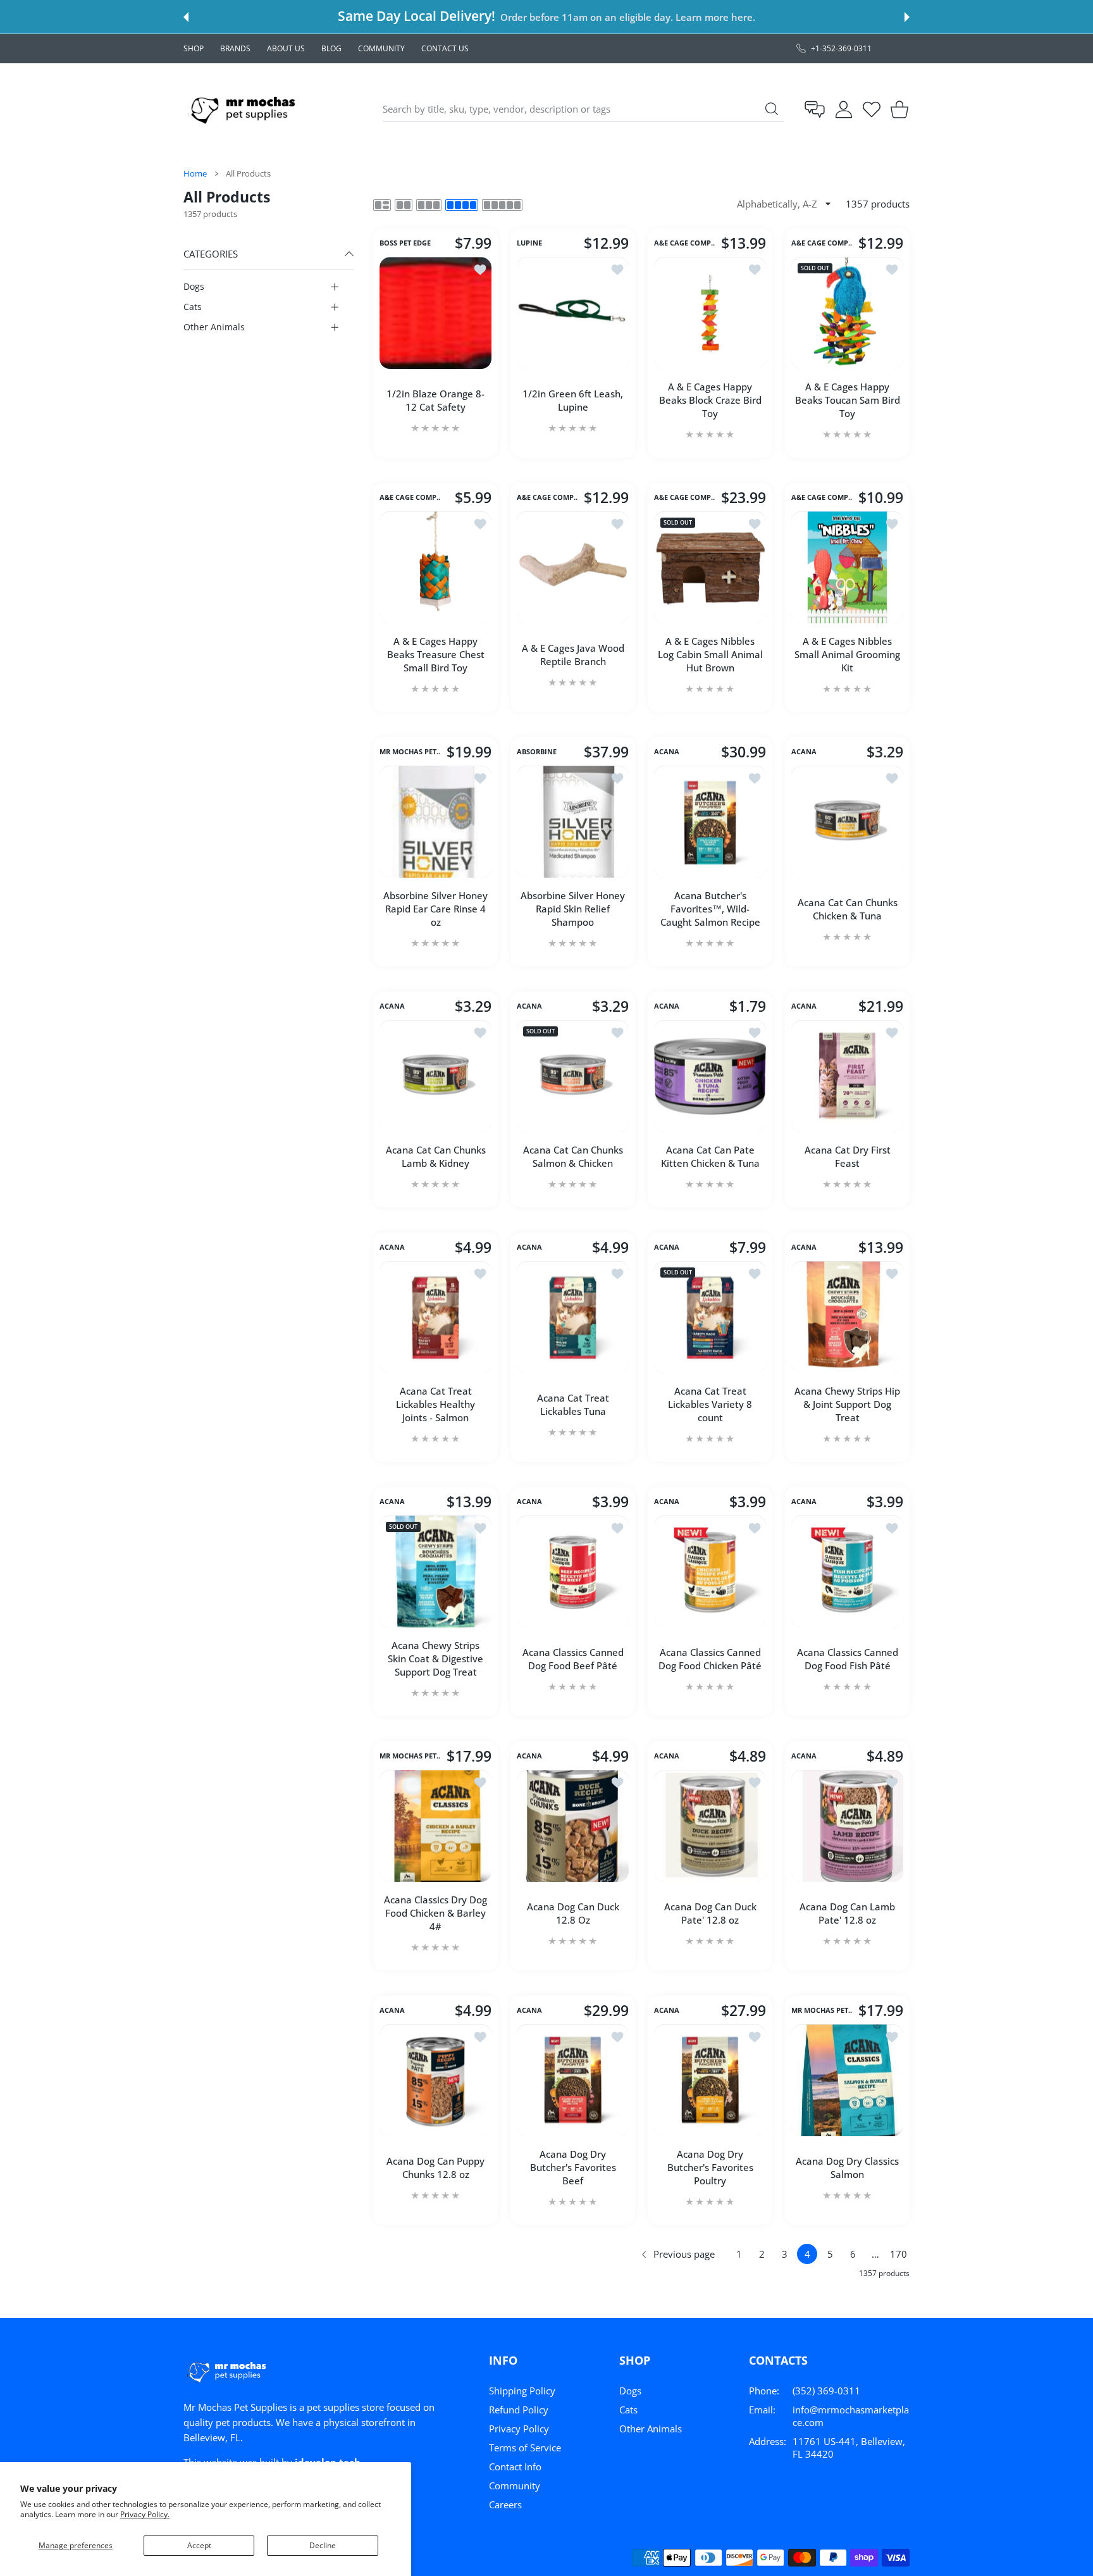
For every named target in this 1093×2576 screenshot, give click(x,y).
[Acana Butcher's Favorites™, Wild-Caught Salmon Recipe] (710, 822)
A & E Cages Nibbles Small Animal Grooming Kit (847, 654)
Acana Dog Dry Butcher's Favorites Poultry (710, 2167)
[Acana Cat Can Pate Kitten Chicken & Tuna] (710, 1076)
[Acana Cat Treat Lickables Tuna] (573, 1317)
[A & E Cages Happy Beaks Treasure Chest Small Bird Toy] (435, 567)
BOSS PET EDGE (405, 244)
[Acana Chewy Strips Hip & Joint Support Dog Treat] (847, 1317)
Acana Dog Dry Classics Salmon (847, 2168)
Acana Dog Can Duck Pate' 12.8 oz (710, 1913)
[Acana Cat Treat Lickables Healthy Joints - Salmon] (435, 1317)
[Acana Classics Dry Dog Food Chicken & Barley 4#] (435, 1826)
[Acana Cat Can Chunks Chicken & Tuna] (847, 822)
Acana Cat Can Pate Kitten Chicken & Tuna (710, 1156)
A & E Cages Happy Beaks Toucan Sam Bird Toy (848, 400)
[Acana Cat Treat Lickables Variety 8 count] (710, 1317)
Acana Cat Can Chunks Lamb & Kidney (436, 1156)
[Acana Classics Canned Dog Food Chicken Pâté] (710, 1571)
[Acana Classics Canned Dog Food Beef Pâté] (573, 1571)
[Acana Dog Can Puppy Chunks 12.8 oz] (435, 2080)
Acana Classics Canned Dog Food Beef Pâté (573, 1659)
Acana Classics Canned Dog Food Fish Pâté (848, 1659)
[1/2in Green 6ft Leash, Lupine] (573, 313)
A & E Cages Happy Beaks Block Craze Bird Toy (710, 400)
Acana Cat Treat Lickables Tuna (573, 1404)
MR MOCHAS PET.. (410, 752)
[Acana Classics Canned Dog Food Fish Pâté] (847, 1571)
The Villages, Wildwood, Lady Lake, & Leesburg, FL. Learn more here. (607, 17)
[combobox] (584, 109)
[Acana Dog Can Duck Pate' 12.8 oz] (710, 1826)
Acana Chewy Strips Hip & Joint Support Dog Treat (847, 1404)
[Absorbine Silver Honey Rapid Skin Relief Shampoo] (573, 822)
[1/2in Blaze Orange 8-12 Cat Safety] (435, 313)
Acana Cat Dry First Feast (848, 1156)
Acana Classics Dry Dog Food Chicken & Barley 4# (435, 1913)
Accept (199, 2545)
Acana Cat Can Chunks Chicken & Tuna (848, 909)
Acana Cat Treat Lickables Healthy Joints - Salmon (435, 1404)
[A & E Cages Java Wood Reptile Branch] (573, 567)
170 (898, 2254)
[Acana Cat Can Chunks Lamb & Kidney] (435, 1076)
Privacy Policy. (145, 2514)
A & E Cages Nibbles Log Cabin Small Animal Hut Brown (710, 654)
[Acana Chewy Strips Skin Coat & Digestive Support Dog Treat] (435, 1571)
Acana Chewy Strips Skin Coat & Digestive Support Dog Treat (435, 1658)
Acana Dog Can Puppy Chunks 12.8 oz (435, 2168)
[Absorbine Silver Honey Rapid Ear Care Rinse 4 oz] (435, 822)
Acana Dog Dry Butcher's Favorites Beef (573, 2167)
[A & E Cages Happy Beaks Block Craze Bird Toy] (710, 313)
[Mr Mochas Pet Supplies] (245, 109)
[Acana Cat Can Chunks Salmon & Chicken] (573, 1076)
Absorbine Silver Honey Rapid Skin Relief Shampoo (573, 909)
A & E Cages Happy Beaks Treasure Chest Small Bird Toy (436, 654)
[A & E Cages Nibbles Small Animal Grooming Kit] (847, 567)
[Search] (772, 109)
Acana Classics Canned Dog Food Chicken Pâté (710, 1659)
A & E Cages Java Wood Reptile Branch (573, 655)
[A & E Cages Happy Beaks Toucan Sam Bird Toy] (847, 313)
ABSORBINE (537, 752)
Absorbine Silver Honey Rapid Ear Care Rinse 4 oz (435, 909)
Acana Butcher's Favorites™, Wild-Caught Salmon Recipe (710, 909)
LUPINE (529, 244)
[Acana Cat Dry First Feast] (847, 1076)
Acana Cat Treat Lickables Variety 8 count (710, 1404)
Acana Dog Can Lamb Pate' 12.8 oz (847, 1913)
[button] (186, 17)
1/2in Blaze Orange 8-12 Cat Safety (435, 400)
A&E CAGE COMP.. (684, 244)
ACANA (667, 752)
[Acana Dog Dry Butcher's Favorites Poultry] (710, 2080)
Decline (323, 2545)
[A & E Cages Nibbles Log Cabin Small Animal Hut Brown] (710, 567)
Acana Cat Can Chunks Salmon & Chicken (573, 1156)
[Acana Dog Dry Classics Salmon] (847, 2080)
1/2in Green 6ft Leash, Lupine (573, 400)
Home (195, 173)
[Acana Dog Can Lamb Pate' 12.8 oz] (847, 1826)
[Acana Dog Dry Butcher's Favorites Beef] (573, 2080)
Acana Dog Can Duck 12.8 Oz (573, 1913)
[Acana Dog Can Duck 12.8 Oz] (573, 1826)
